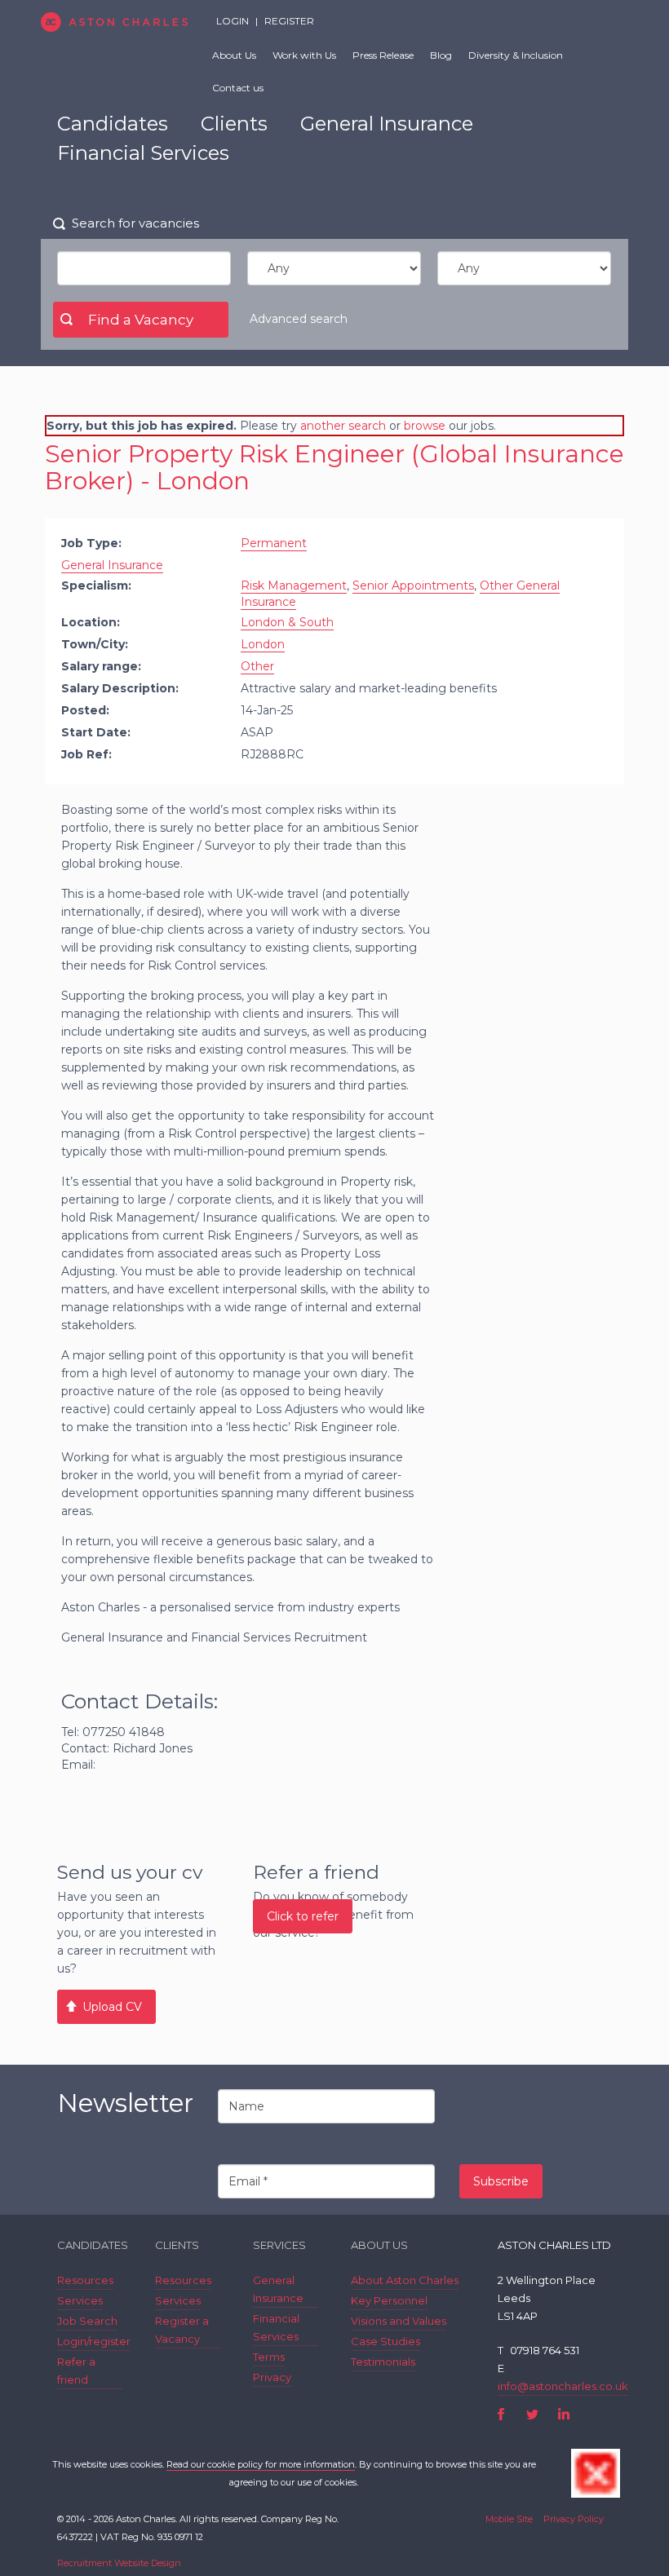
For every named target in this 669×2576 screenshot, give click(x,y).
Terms (269, 2357)
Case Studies (385, 2341)
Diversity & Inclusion (516, 55)
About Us (234, 55)
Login (233, 21)
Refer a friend (76, 2371)
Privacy (272, 2377)
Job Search (87, 2321)
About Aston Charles (405, 2280)
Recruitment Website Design (119, 2563)
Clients (234, 124)
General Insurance (387, 124)
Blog (441, 55)
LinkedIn (563, 2414)
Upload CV (112, 2007)
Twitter (532, 2414)
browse (425, 426)
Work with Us (304, 55)
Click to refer (303, 1916)
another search (343, 426)
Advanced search (299, 319)
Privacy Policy (574, 2519)
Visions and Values (399, 2321)
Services (80, 2300)
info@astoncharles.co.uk (563, 2386)
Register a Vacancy (182, 2330)
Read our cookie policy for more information (261, 2464)
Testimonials (383, 2362)
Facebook (501, 2414)
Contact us (238, 88)
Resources (85, 2280)
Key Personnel (389, 2300)
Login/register (94, 2341)
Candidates (113, 124)
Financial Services (143, 153)
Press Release (383, 55)
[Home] (114, 22)
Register (289, 21)
